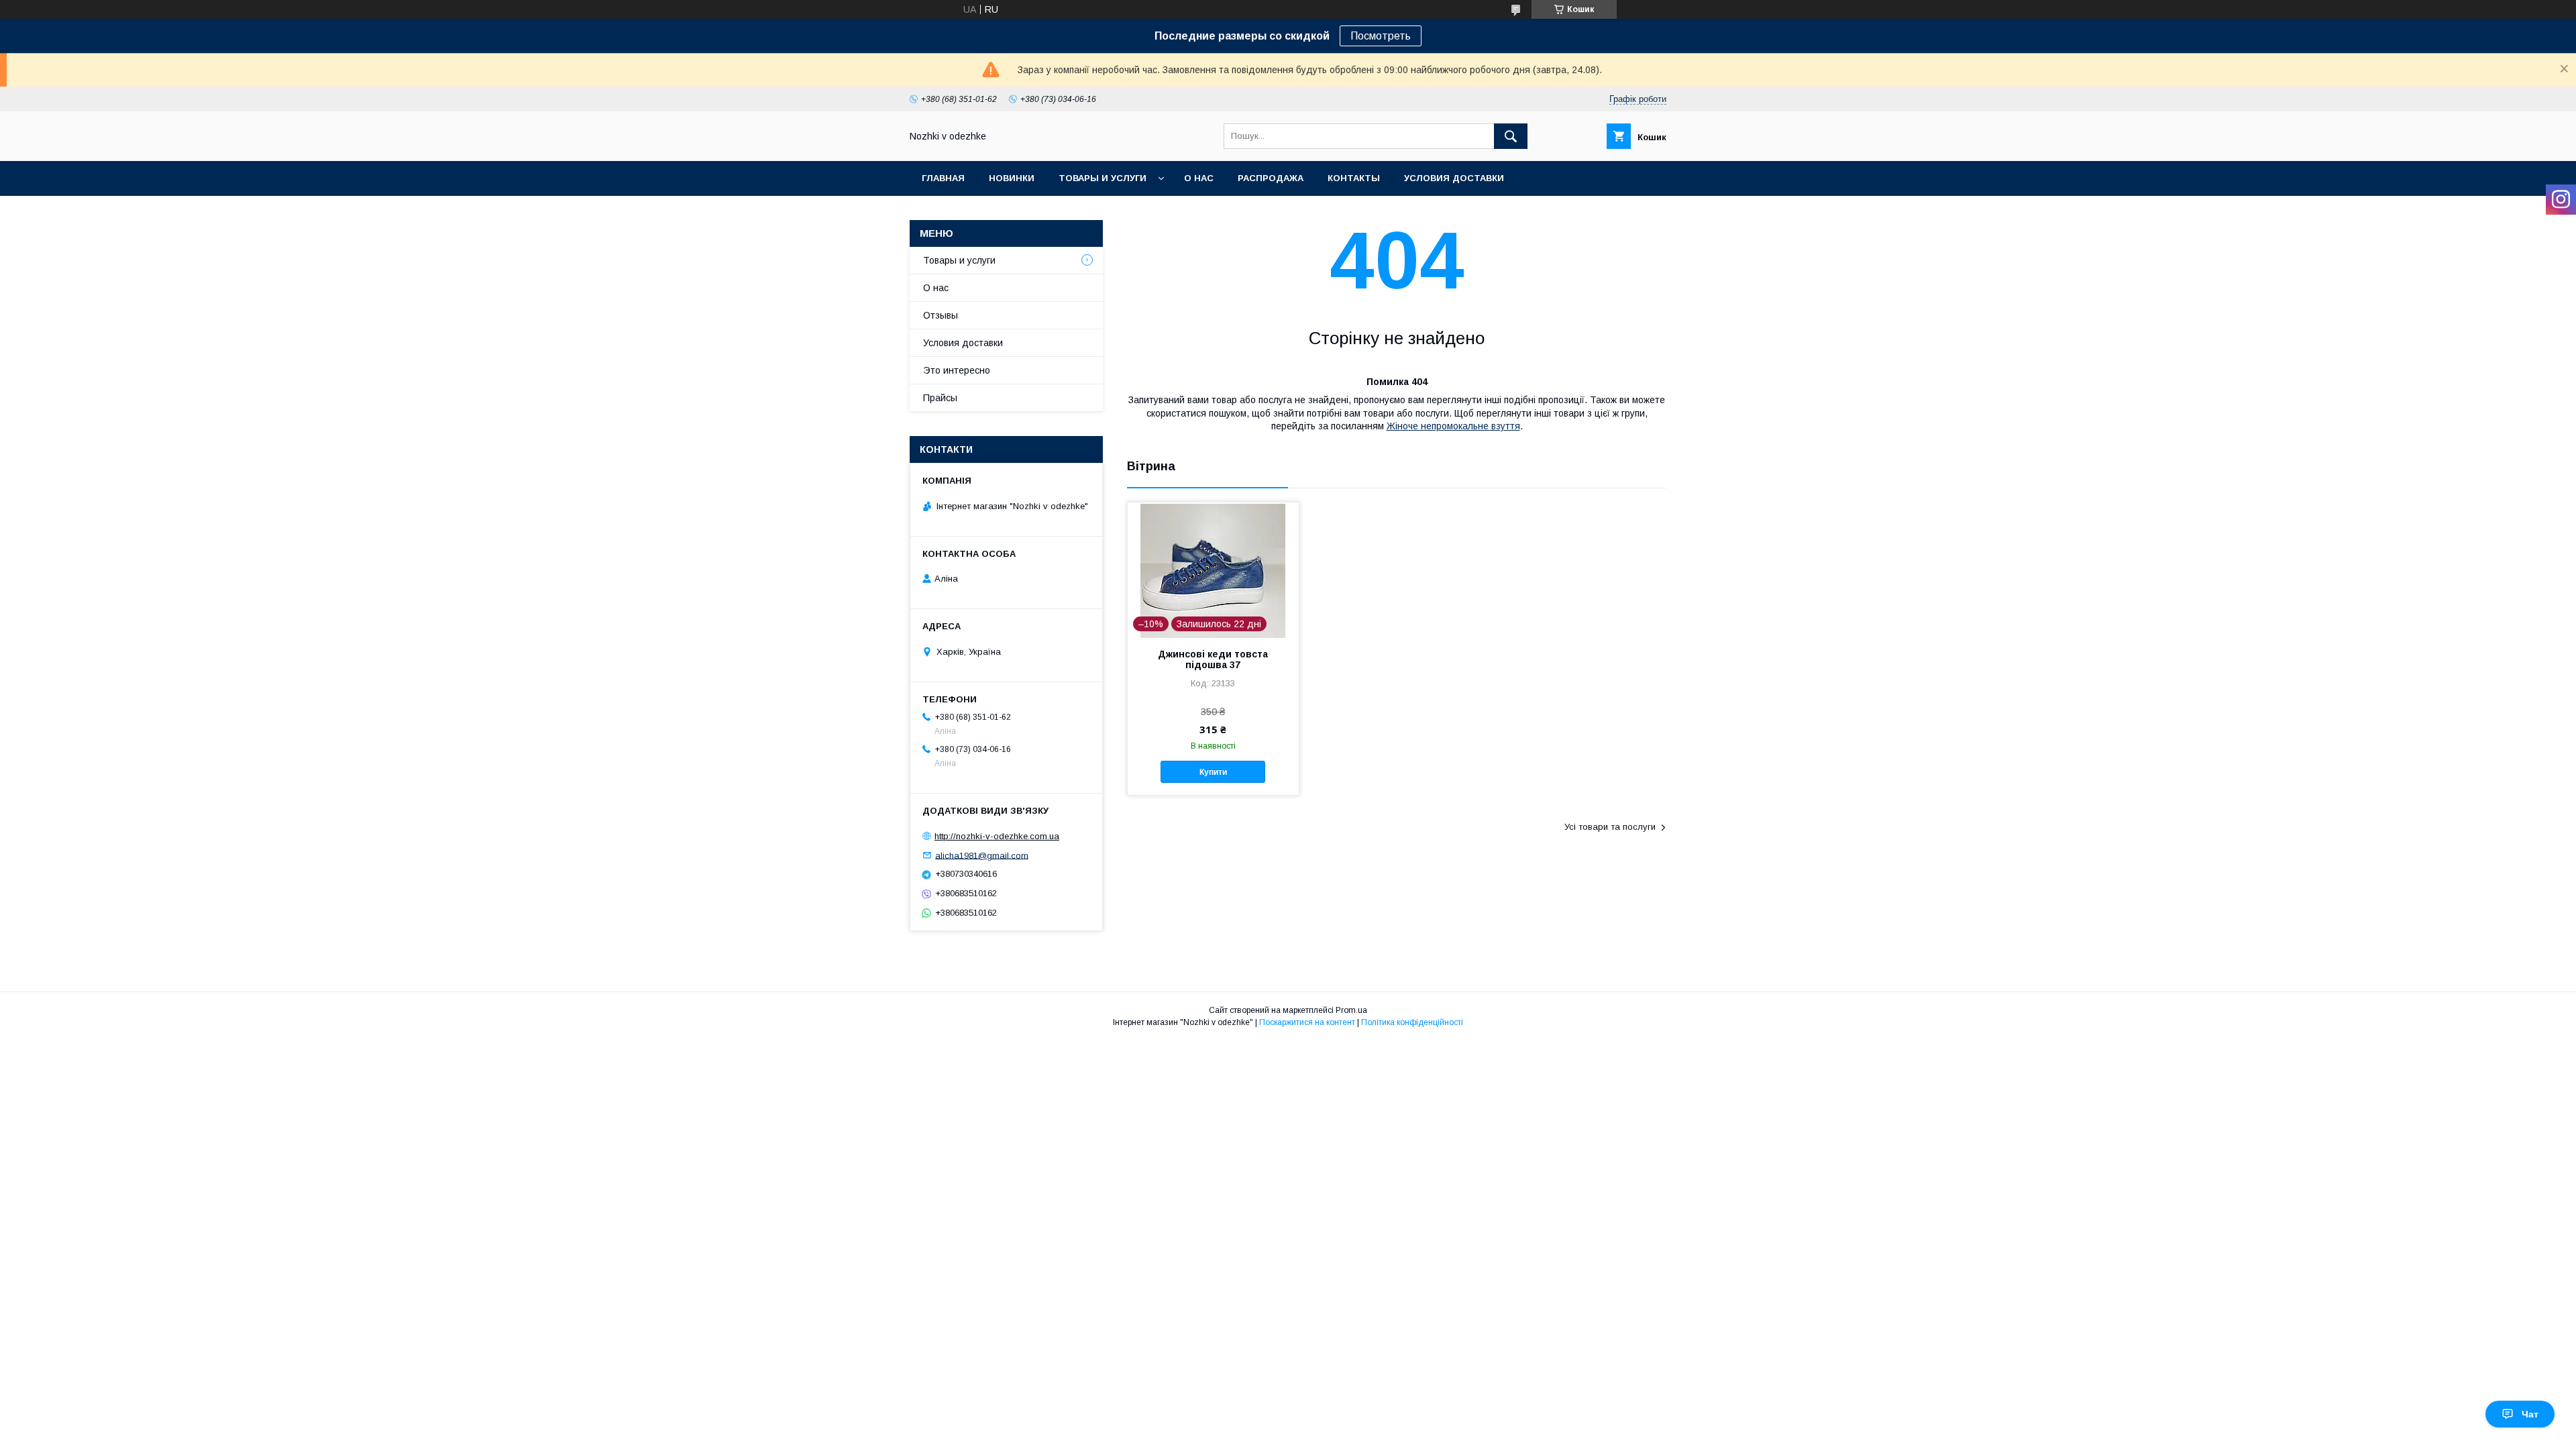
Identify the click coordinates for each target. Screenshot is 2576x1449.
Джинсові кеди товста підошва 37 (1213, 659)
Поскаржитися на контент (1307, 1022)
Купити (1213, 772)
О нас (1199, 178)
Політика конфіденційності (1412, 1022)
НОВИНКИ (1012, 178)
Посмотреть (1381, 36)
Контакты (1354, 178)
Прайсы (940, 398)
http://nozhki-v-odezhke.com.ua (997, 836)
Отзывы (941, 315)
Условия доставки (1454, 178)
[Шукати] (1511, 136)
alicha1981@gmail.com (982, 855)
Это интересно (957, 370)
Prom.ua (1351, 1010)
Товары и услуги (1103, 178)
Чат (2530, 1414)
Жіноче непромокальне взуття (1453, 426)
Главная (943, 178)
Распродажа (1271, 178)
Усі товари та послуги (1610, 827)
